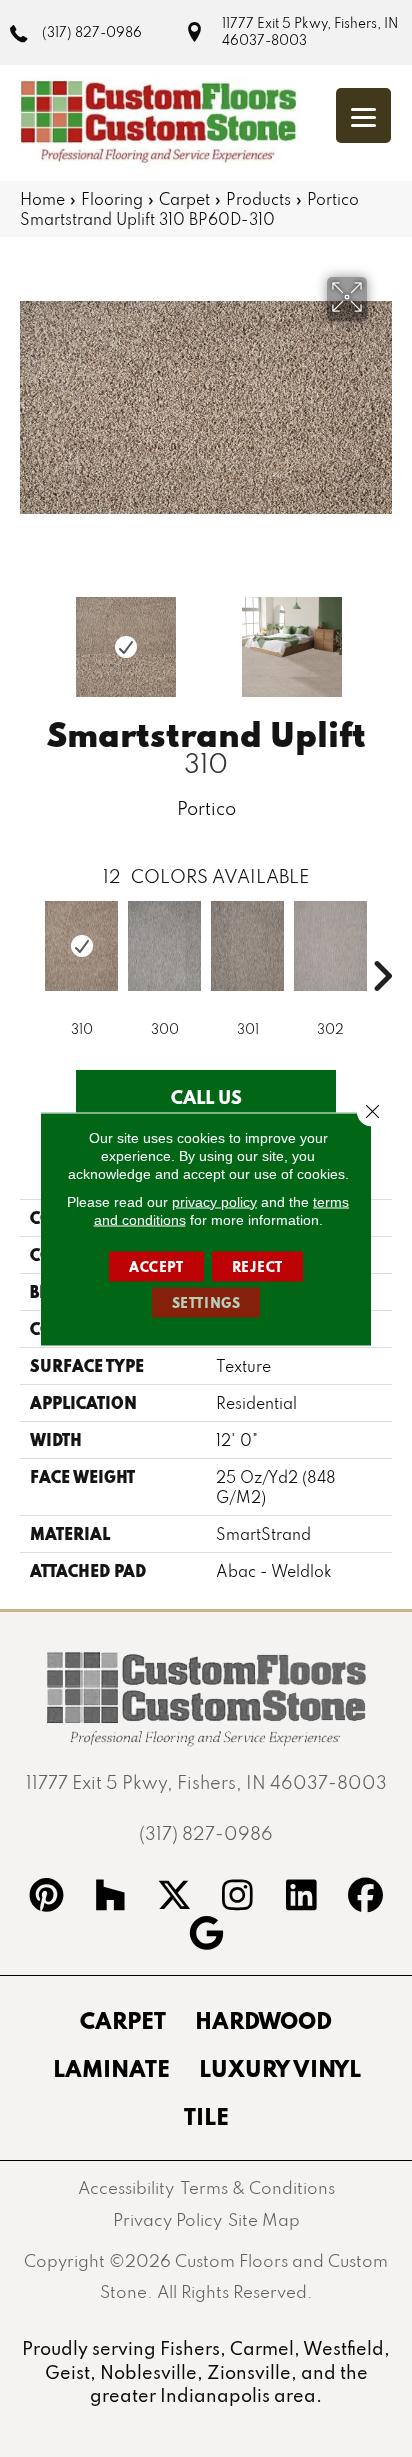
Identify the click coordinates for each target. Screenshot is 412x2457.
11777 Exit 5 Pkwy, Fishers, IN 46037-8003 (310, 31)
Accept (156, 1266)
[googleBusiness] (206, 1936)
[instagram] (238, 1898)
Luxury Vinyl (280, 2068)
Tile (206, 2116)
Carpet (184, 199)
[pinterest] (47, 1898)
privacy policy (214, 1201)
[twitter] (174, 1898)
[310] (81, 946)
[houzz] (111, 1898)
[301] (247, 946)
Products (258, 199)
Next (382, 637)
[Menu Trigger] (363, 115)
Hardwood (263, 2020)
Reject (258, 1266)
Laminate (111, 2068)
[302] (330, 946)
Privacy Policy (167, 2219)
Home (42, 199)
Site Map (264, 2219)
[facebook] (366, 1898)
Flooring (112, 199)
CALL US (206, 1097)
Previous (30, 637)
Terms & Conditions (257, 2187)
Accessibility (126, 2187)
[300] (164, 946)
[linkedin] (302, 1898)
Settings (206, 1302)
